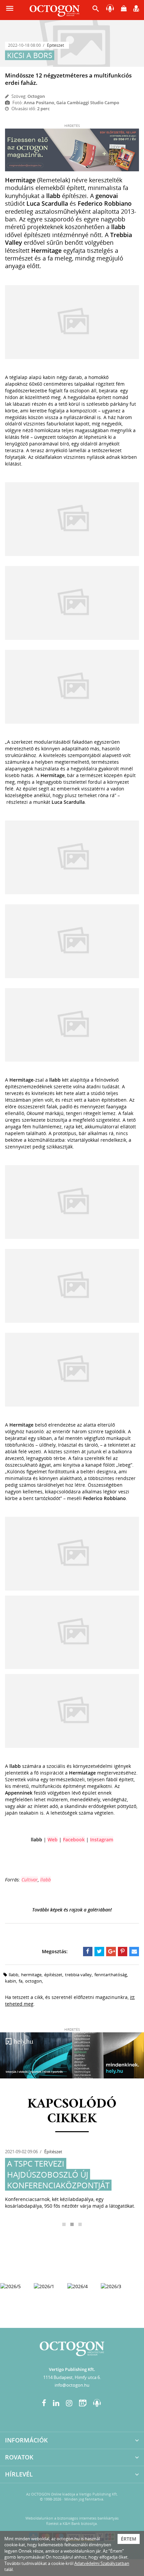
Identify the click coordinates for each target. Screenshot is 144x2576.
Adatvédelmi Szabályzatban (102, 2563)
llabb (46, 1880)
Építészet (55, 45)
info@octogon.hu (72, 2385)
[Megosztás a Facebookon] (88, 1952)
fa (21, 1981)
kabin (11, 1981)
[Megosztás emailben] (134, 1952)
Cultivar (30, 1880)
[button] (96, 10)
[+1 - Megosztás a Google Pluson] (111, 1952)
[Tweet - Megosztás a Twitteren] (99, 1952)
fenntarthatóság (111, 1975)
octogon (33, 1981)
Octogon (36, 96)
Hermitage (31, 1975)
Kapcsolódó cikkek (72, 2111)
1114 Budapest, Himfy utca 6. (72, 2377)
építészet (53, 1975)
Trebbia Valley (78, 1975)
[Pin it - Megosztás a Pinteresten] (123, 1952)
